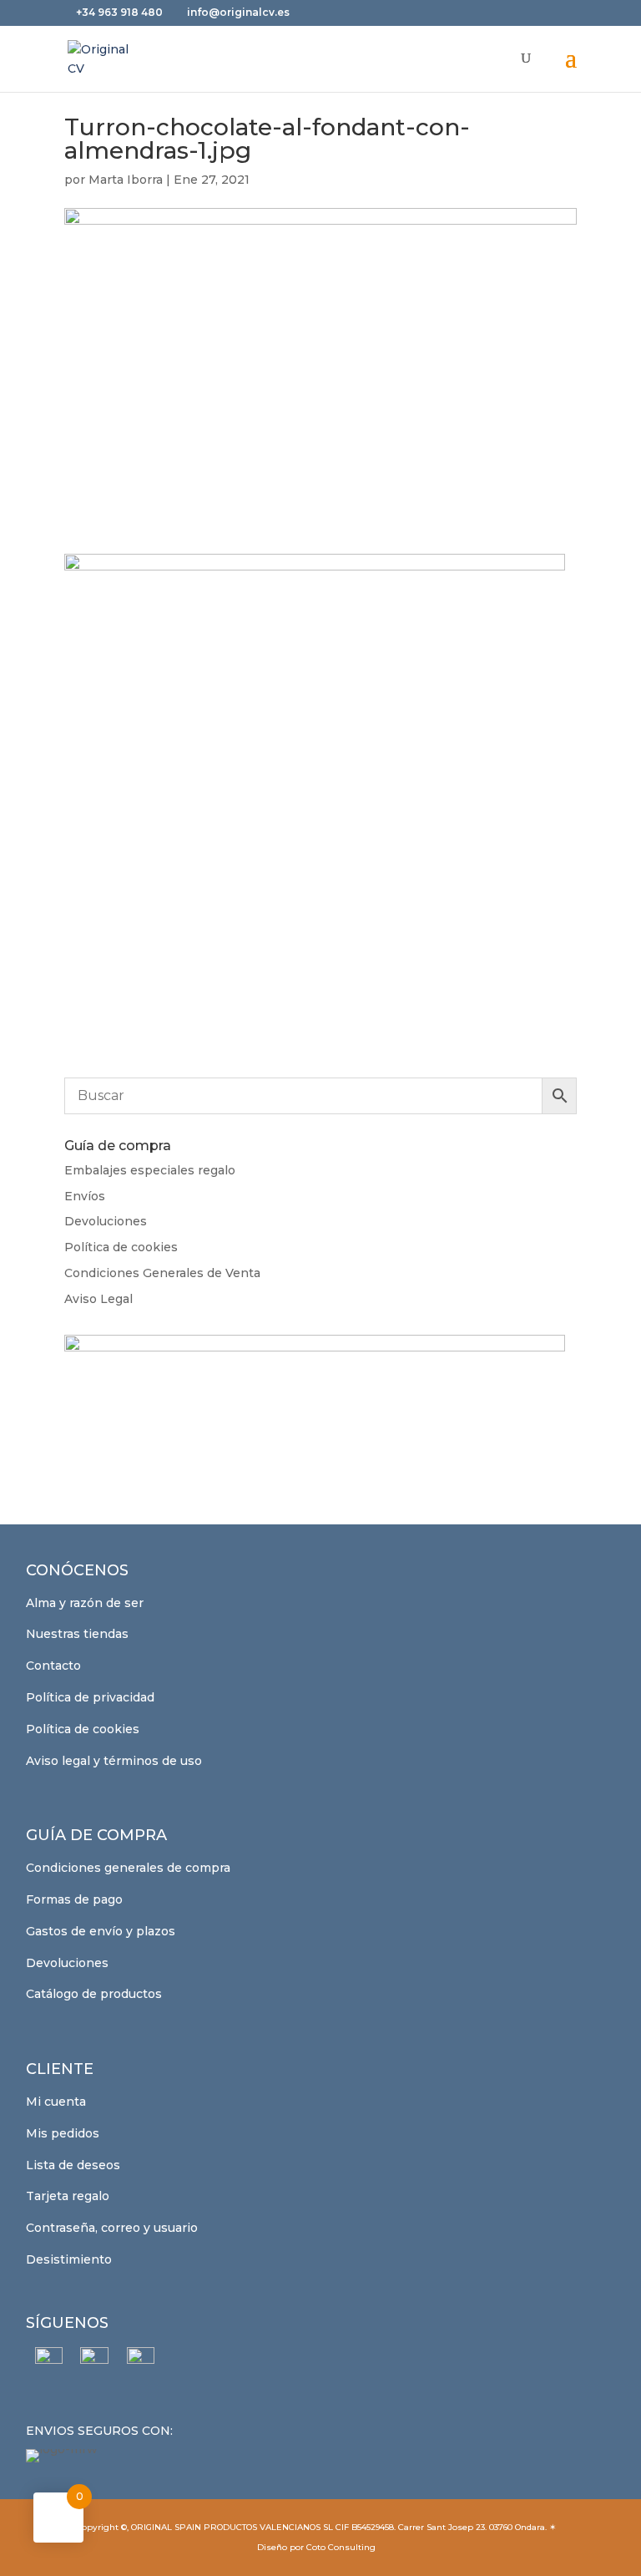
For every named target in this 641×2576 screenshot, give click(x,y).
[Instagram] (95, 2361)
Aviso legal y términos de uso (114, 1761)
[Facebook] (49, 2361)
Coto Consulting (341, 2547)
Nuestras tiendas (77, 1634)
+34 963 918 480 (121, 12)
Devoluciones (106, 1221)
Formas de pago (74, 1899)
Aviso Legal (98, 1299)
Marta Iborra (126, 180)
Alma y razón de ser (85, 1603)
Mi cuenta (56, 2102)
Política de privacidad (90, 1697)
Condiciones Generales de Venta (162, 1273)
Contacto (53, 1666)
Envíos (85, 1196)
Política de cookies (121, 1247)
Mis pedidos (63, 2133)
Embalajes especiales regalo (150, 1170)
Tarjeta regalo (68, 2196)
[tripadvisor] (141, 2361)
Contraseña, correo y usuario (112, 2228)
